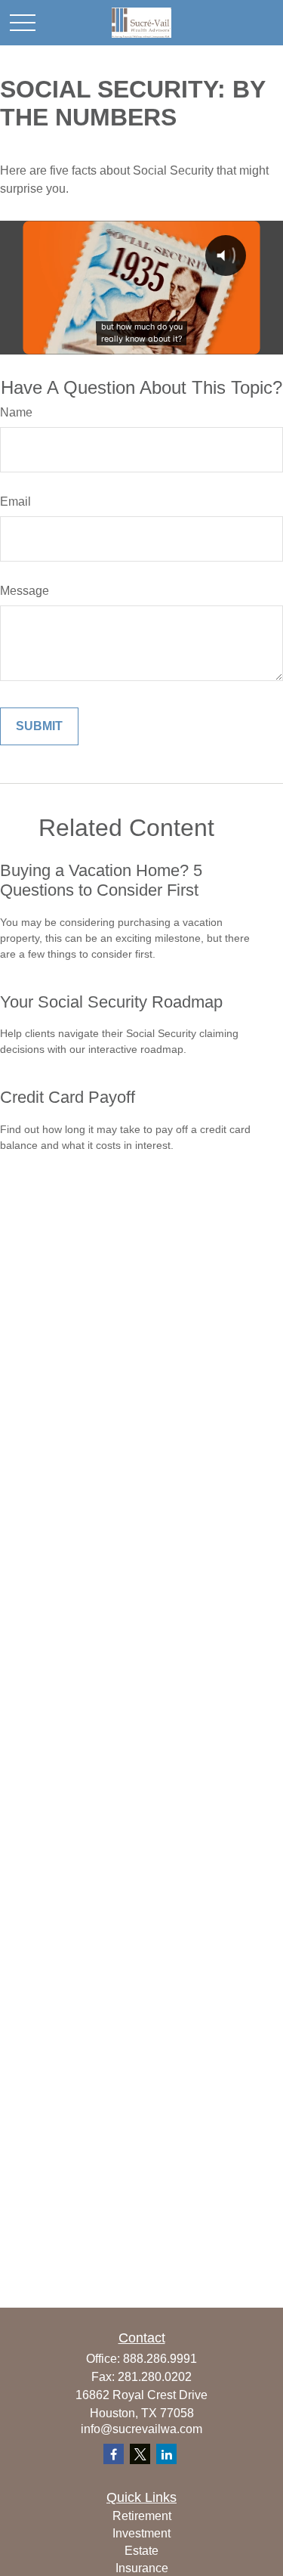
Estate (141, 2551)
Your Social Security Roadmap (111, 1002)
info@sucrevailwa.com (141, 2429)
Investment (141, 2533)
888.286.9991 (160, 2359)
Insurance (142, 2568)
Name (16, 412)
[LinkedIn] (166, 2454)
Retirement (142, 2516)
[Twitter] (140, 2454)
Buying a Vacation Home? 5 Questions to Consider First (101, 880)
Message (25, 591)
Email (15, 502)
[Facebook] (114, 2454)
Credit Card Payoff (68, 1097)
